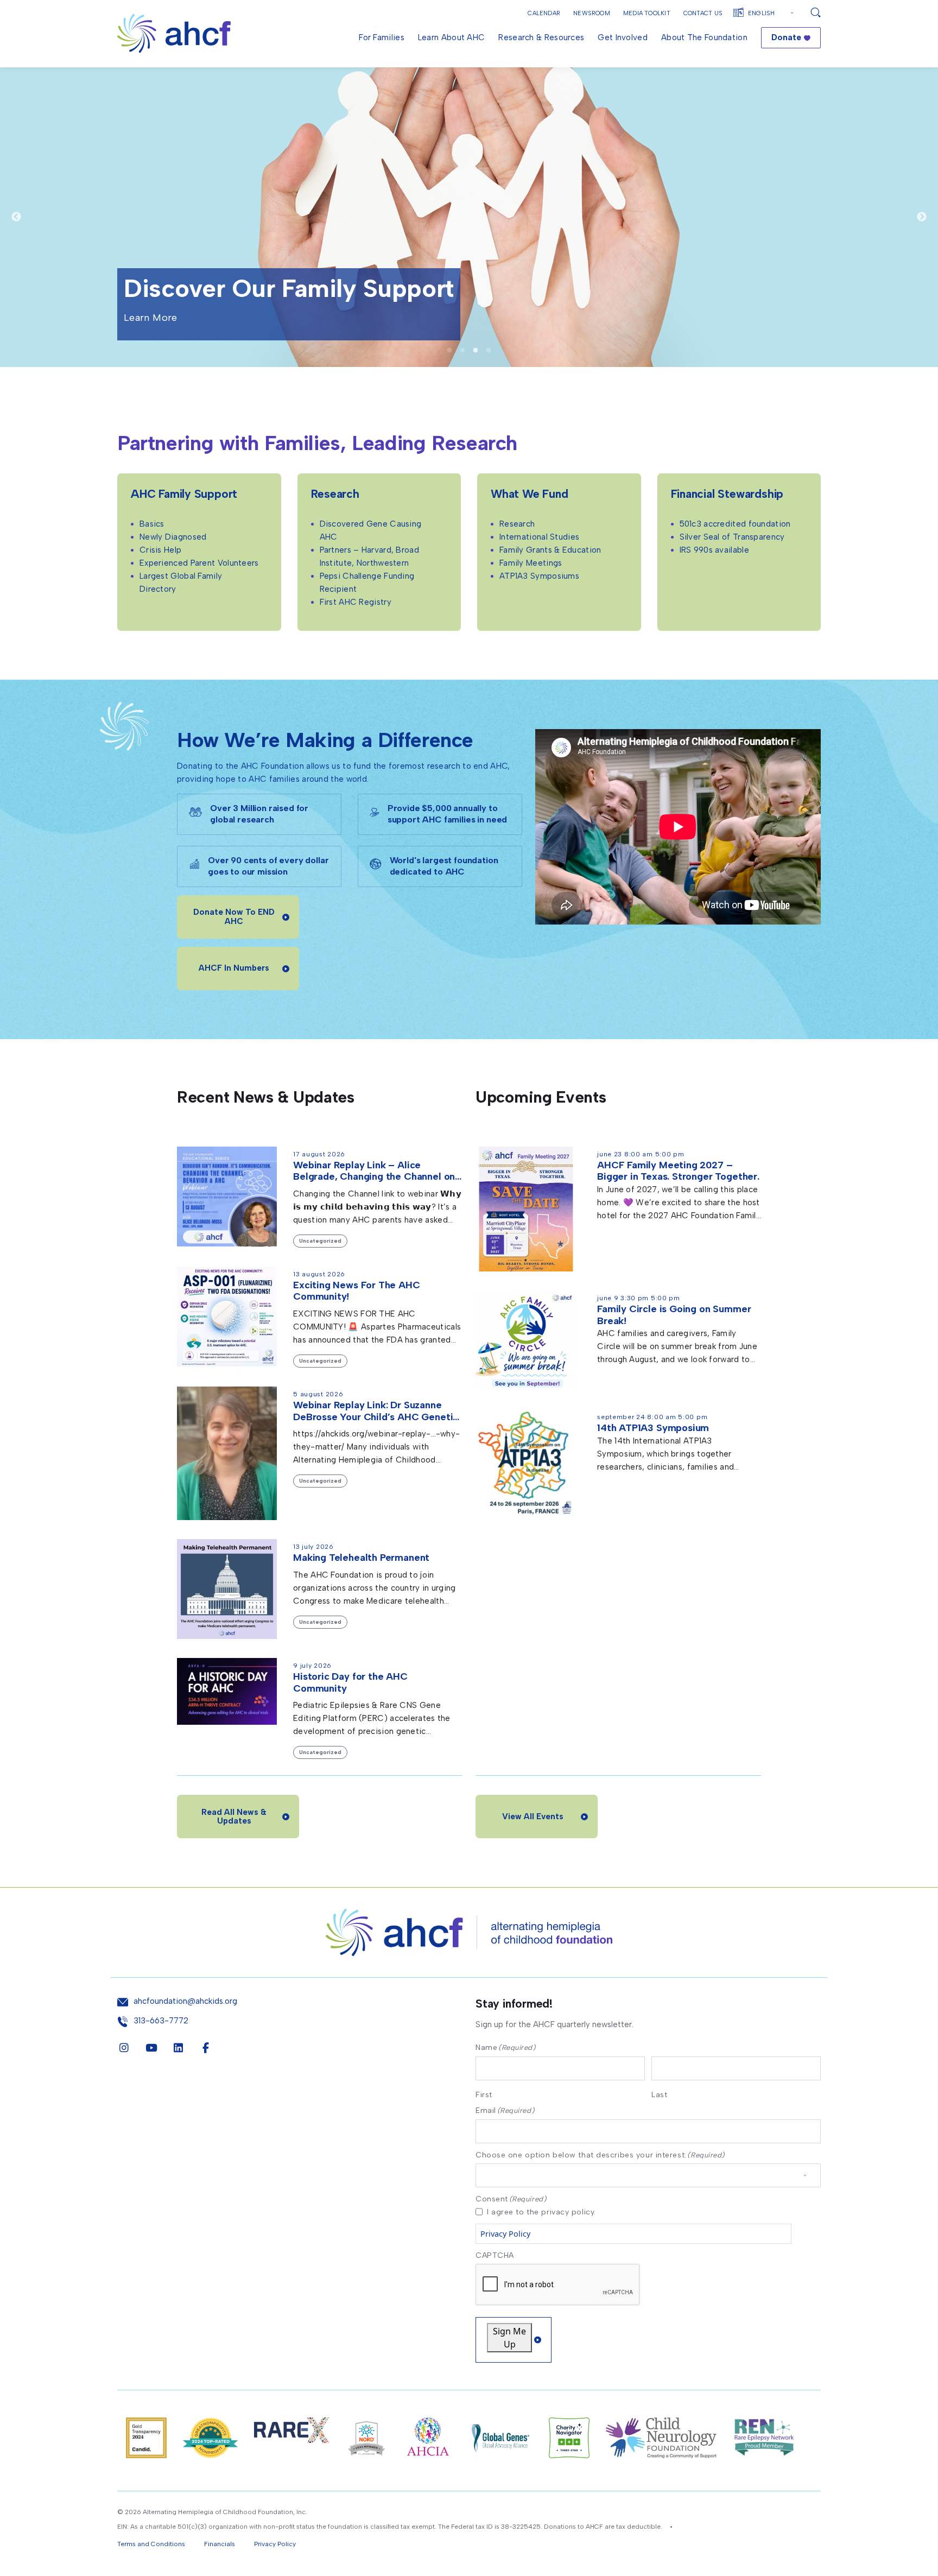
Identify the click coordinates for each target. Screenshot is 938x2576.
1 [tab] (449, 351)
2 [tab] (462, 351)
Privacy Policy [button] (275, 2544)
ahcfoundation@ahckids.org (185, 2001)
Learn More (151, 285)
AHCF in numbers (234, 968)
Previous (16, 217)
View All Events (533, 1817)
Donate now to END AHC (234, 917)
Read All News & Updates (234, 1817)
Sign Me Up (509, 2338)
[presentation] (558, 2285)
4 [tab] (489, 351)
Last (659, 2094)
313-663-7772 (161, 2021)
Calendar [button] (544, 13)
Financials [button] (220, 2544)
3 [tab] (476, 351)
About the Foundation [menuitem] (704, 37)
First (484, 2094)
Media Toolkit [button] (647, 13)
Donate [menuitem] (786, 37)
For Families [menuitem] (382, 37)
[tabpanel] (469, 217)
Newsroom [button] (592, 13)
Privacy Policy (505, 2234)
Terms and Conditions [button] (151, 2544)
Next (922, 217)
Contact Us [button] (703, 13)
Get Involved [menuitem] (623, 37)
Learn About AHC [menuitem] (452, 37)
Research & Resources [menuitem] (541, 37)
